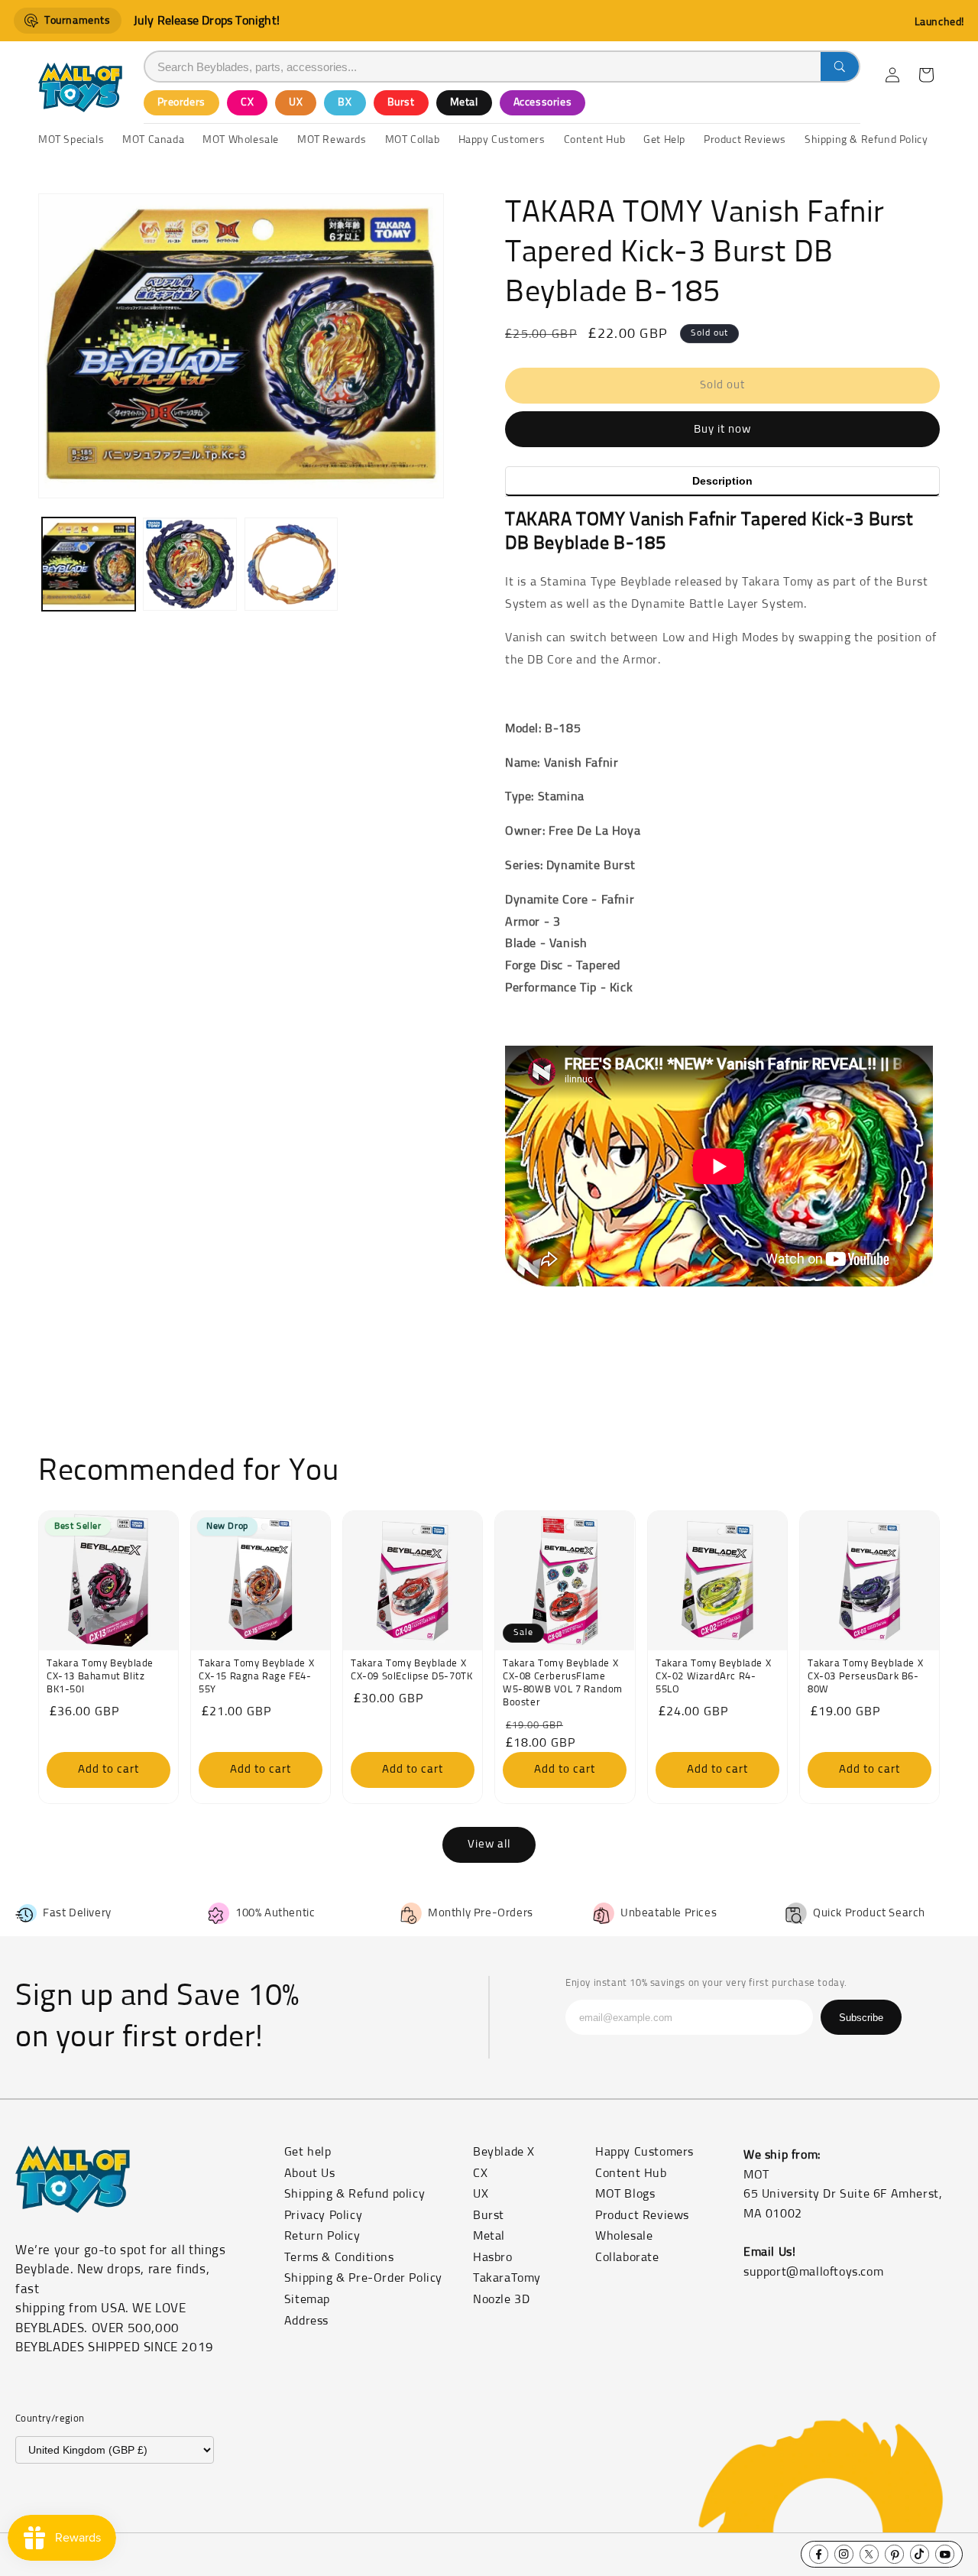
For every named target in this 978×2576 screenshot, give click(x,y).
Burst (401, 102)
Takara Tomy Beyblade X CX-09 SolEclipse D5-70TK (411, 1670)
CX (247, 102)
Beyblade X (504, 2152)
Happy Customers (644, 2152)
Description (722, 481)
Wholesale (624, 2236)
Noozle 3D (501, 2299)
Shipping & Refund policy (355, 2194)
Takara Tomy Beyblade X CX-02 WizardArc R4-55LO (713, 1677)
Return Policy (322, 2236)
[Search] (840, 67)
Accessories (543, 102)
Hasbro (493, 2257)
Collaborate (627, 2257)
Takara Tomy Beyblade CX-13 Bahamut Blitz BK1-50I (100, 1677)
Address (306, 2321)
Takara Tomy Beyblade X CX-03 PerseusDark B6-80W (865, 1677)
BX (345, 102)
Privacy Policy (323, 2215)
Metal (464, 102)
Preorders (181, 102)
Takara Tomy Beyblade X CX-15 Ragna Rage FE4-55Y (256, 1677)
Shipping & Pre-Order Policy (363, 2278)
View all (489, 1844)
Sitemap (307, 2299)
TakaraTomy (507, 2278)
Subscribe (861, 2018)
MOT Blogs (625, 2194)
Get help (308, 2152)
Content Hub (631, 2173)
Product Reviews (642, 2215)
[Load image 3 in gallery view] (291, 564)
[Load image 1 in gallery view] (89, 564)
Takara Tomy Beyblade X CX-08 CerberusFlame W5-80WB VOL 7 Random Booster (563, 1683)
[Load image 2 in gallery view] (189, 564)
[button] (926, 75)
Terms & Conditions (339, 2257)
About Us (310, 2173)
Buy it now (722, 429)
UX (296, 102)
